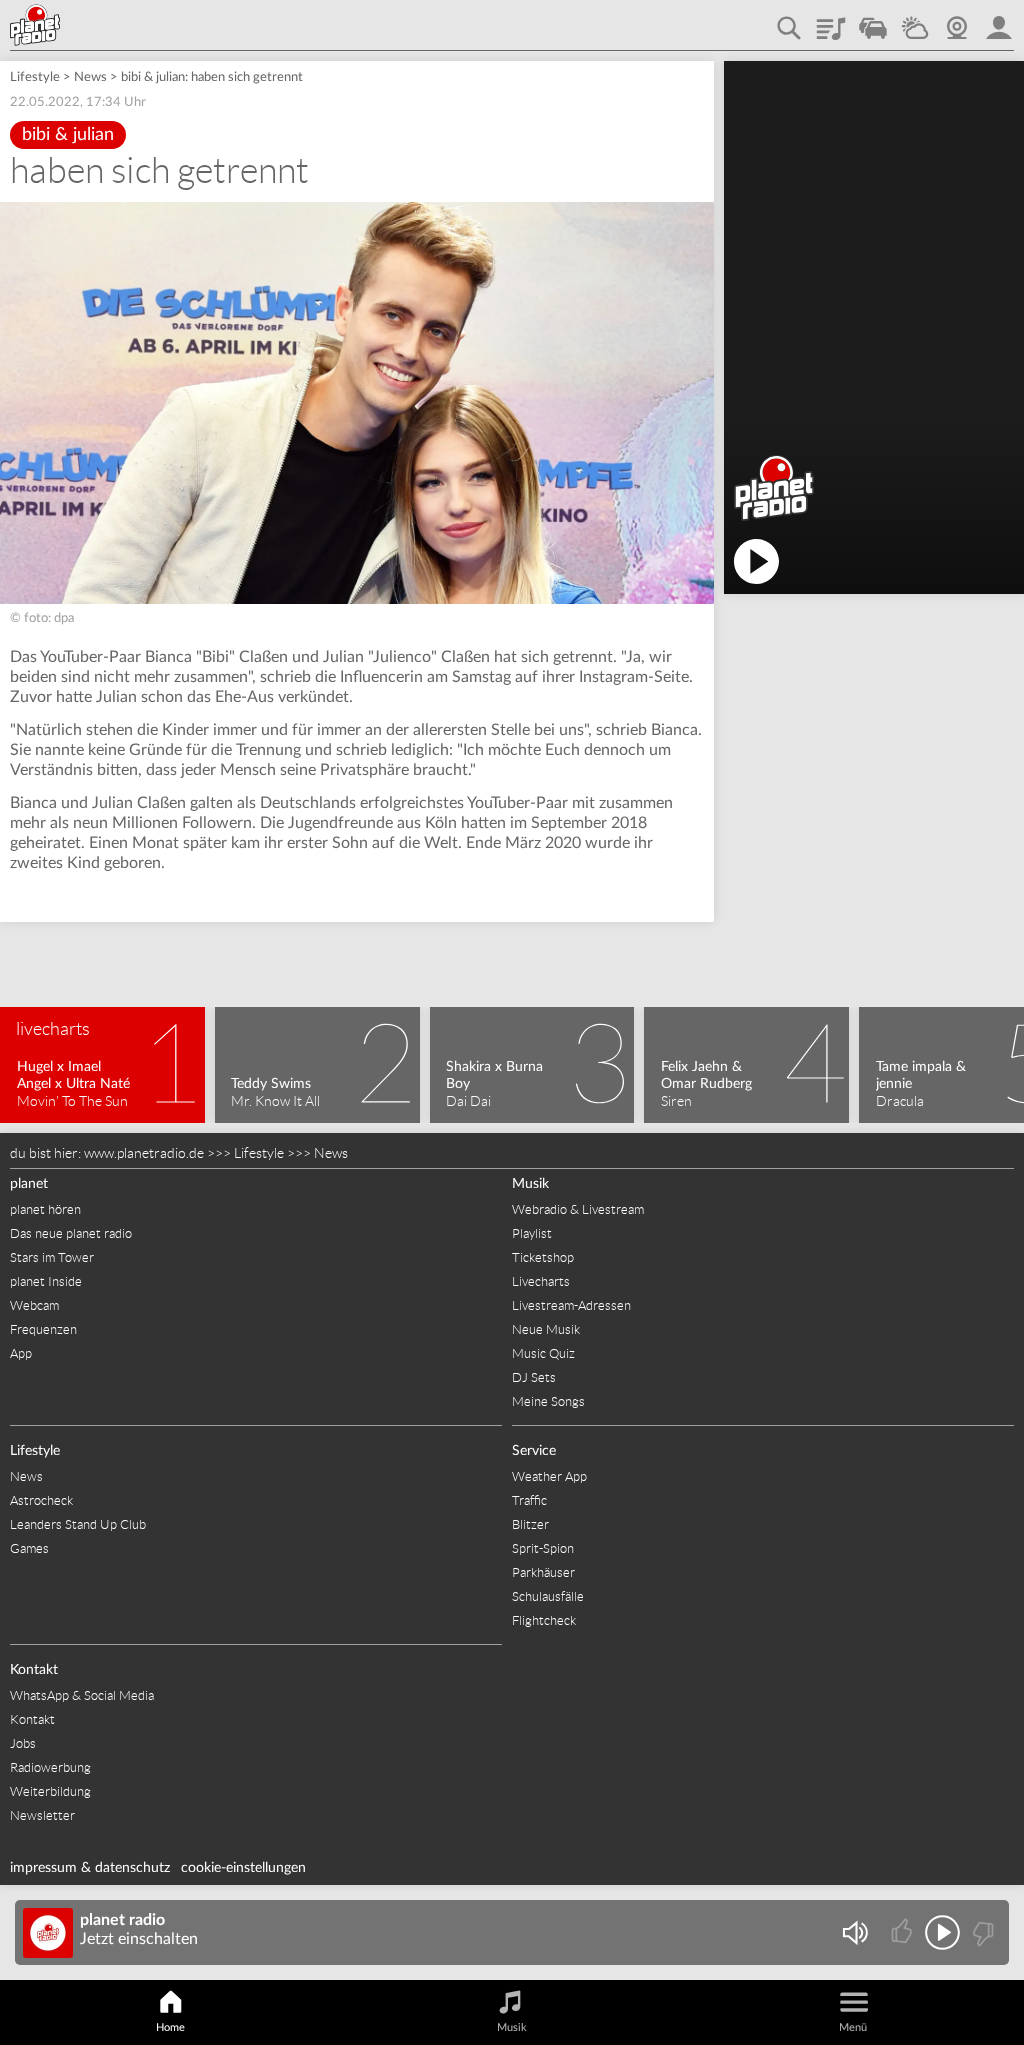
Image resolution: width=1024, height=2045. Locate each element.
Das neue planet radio (71, 1233)
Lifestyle (35, 77)
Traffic (873, 21)
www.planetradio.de (144, 1153)
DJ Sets (534, 1377)
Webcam (957, 21)
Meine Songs (548, 1401)
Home (170, 2027)
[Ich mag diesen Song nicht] (981, 1932)
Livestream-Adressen (571, 1305)
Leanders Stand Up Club (78, 1524)
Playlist (831, 21)
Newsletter (42, 1815)
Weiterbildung (50, 1791)
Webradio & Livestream (578, 1209)
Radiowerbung (50, 1767)
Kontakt (34, 1670)
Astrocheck (41, 1500)
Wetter (915, 21)
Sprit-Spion (543, 1548)
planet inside (999, 21)
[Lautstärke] (854, 1932)
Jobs (23, 1743)
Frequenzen (43, 1329)
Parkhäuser (543, 1572)
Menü (853, 2027)
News (90, 77)
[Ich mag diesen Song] (903, 1932)
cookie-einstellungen (243, 1868)
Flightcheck (544, 1620)
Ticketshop (543, 1257)
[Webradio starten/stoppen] (942, 1932)
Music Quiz (543, 1353)
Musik (530, 1184)
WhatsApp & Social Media (82, 1695)
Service (534, 1451)
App (21, 1353)
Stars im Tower (52, 1257)
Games (29, 1548)
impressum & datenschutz (90, 1868)
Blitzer (530, 1524)
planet (29, 1184)
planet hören (45, 1209)
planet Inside (46, 1281)
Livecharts (541, 1281)
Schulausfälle (548, 1596)
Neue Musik (546, 1329)
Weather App (549, 1476)
